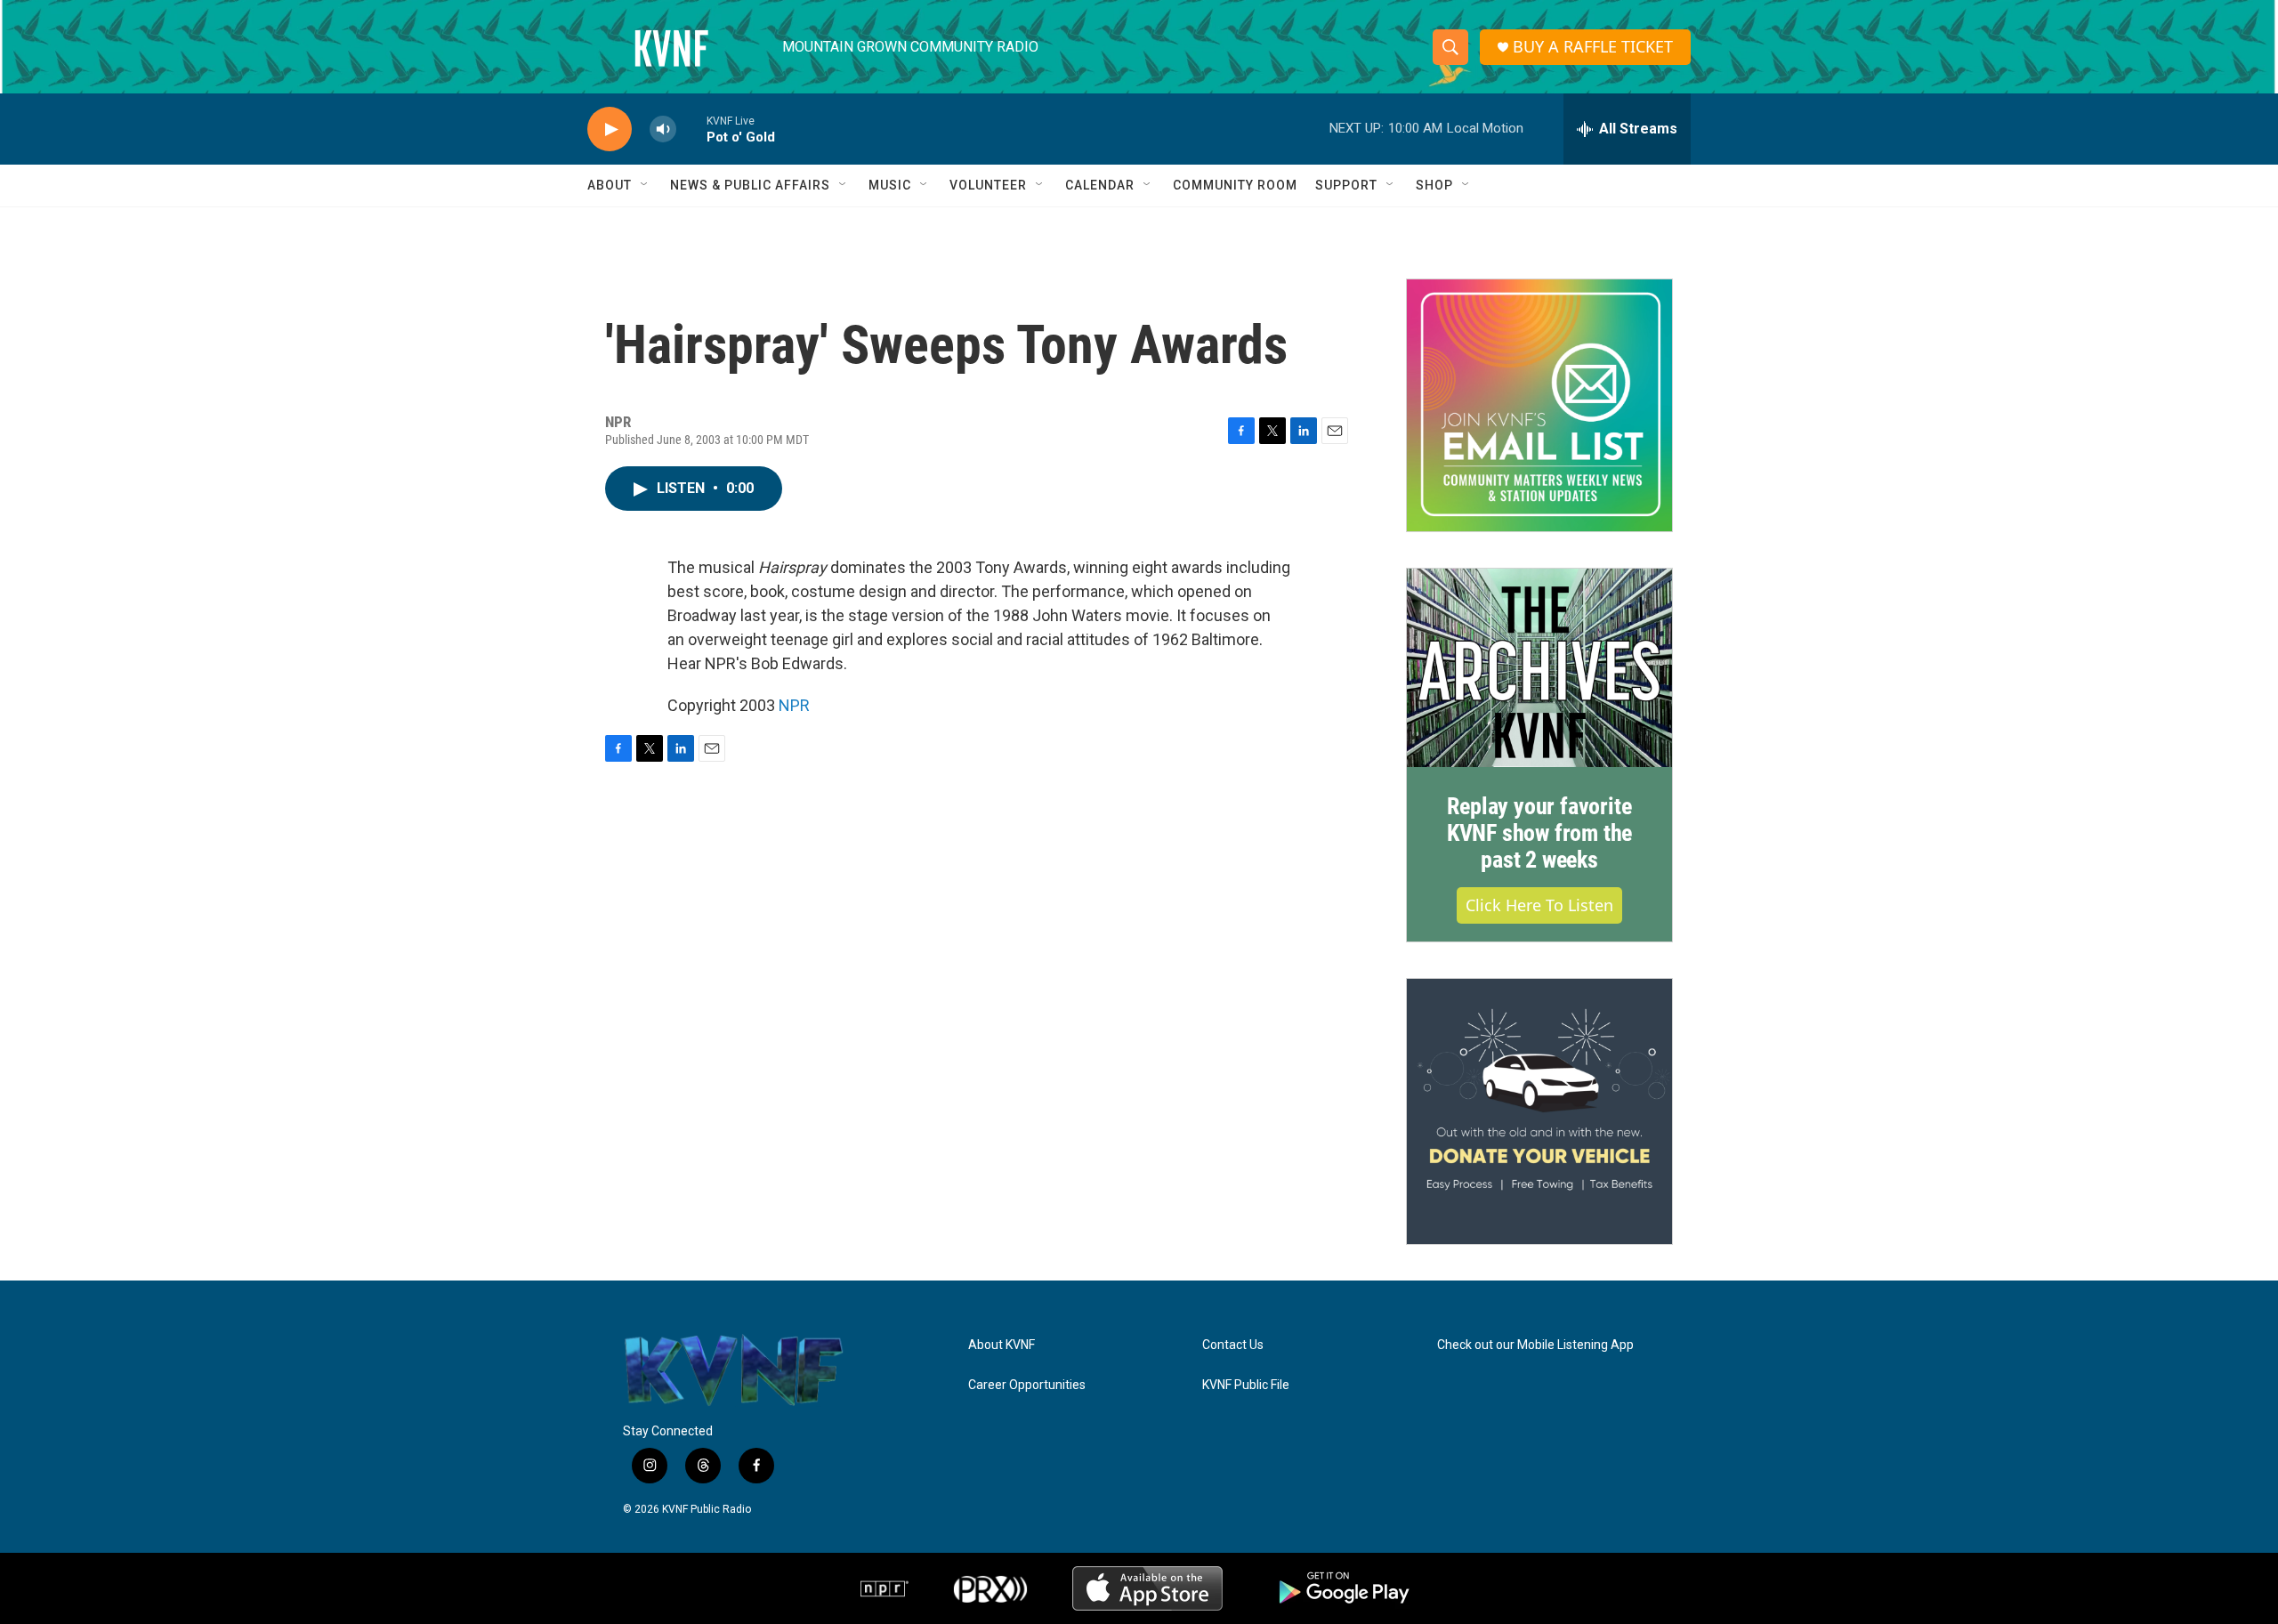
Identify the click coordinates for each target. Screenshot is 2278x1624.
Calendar (1100, 185)
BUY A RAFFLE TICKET (1593, 47)
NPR (794, 705)
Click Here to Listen (1539, 905)
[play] (610, 129)
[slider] (691, 129)
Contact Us (1233, 1345)
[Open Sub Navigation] (645, 185)
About (610, 185)
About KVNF (1002, 1345)
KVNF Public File (1246, 1385)
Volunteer (988, 185)
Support (1346, 185)
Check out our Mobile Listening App (1535, 1345)
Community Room (1235, 185)
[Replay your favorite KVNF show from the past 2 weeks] (1539, 668)
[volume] (663, 129)
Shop (1434, 185)
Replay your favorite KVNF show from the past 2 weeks (1539, 833)
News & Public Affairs (750, 185)
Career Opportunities (1027, 1385)
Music (890, 185)
